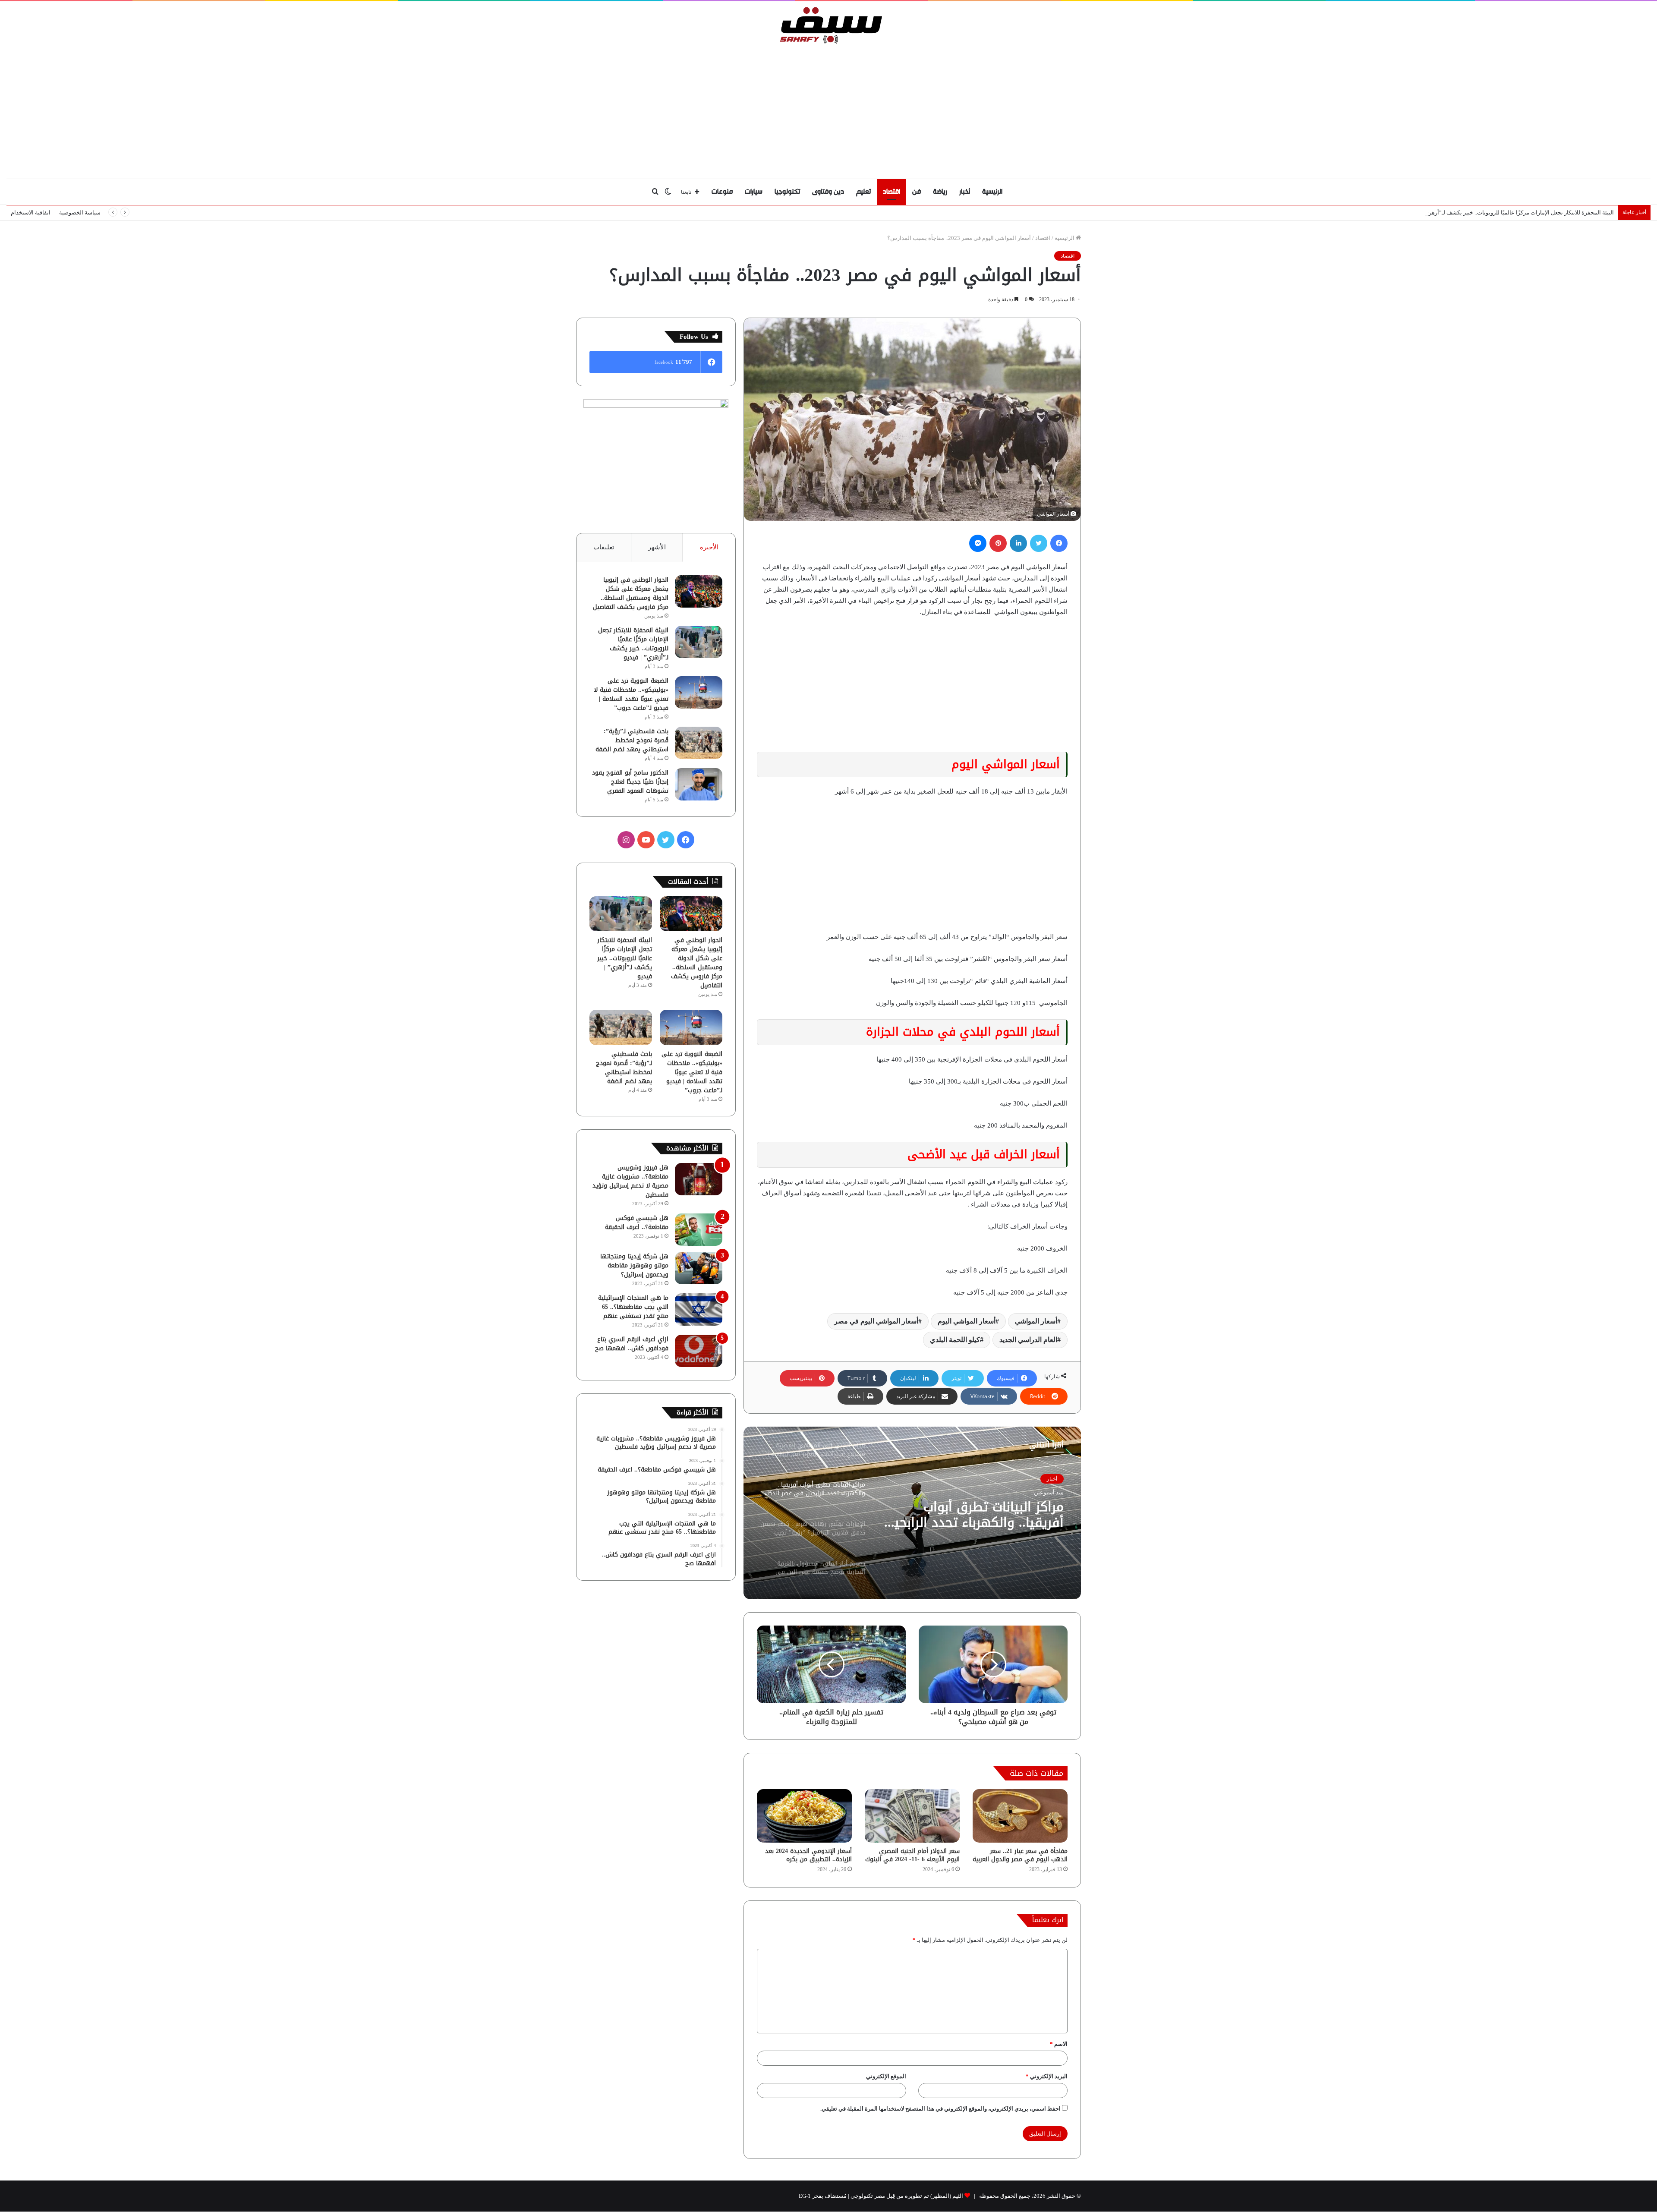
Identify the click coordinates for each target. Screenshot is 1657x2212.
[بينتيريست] (998, 543)
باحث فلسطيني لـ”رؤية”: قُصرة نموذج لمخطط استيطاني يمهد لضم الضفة (632, 740)
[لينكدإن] (1018, 543)
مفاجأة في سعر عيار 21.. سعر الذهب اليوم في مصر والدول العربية (1020, 1855)
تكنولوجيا (787, 192)
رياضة (940, 192)
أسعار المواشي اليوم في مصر (876, 1321)
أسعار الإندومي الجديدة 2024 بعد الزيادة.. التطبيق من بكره (808, 1855)
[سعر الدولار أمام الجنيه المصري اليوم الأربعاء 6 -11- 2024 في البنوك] (912, 1816)
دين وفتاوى (828, 192)
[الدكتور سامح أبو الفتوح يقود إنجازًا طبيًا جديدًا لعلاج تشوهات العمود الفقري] (699, 784)
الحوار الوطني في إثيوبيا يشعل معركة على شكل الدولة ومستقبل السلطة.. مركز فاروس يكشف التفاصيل (631, 593)
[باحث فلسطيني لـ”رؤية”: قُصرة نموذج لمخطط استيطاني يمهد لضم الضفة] (699, 743)
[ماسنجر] (978, 543)
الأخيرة (709, 547)
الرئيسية (992, 192)
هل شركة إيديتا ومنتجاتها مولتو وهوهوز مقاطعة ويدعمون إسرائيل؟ (634, 1265)
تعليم (863, 192)
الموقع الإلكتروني (886, 2076)
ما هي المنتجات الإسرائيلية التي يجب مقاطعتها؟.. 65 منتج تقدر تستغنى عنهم (633, 1307)
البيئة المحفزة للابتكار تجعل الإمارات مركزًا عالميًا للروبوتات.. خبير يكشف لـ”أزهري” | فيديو (633, 644)
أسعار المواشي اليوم (967, 1321)
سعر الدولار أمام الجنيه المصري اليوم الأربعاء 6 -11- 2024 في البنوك (912, 1855)
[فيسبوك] (1059, 543)
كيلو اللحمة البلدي (955, 1340)
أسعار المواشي (1036, 1321)
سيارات (754, 192)
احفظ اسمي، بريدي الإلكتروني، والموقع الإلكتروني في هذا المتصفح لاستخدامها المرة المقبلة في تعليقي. (940, 2109)
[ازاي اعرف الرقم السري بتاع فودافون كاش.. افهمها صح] (699, 1351)
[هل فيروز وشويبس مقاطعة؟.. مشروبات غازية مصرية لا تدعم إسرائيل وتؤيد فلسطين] (699, 1179)
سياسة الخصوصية (80, 213)
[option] (912, 1513)
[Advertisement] (828, 109)
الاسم (1059, 2044)
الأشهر (657, 547)
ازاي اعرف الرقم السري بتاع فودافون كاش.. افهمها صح (632, 1344)
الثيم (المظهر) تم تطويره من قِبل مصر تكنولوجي (907, 2196)
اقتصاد (892, 192)
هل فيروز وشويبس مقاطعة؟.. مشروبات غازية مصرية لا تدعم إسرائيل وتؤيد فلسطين (630, 1181)
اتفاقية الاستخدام (31, 213)
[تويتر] (1039, 543)
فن (917, 192)
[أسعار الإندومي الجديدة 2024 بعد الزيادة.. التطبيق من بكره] (804, 1816)
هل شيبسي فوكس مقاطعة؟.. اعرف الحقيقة (637, 1223)
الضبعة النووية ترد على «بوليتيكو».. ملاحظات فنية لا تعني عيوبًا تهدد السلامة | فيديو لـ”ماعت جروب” (631, 694)
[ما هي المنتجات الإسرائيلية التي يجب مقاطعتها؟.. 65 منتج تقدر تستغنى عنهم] (699, 1309)
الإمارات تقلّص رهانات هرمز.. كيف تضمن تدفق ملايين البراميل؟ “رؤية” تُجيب (985, 1515)
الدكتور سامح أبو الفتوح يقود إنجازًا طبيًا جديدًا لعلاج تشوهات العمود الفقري (630, 782)
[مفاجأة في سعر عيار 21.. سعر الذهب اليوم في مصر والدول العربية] (1020, 1816)
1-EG (805, 2196)
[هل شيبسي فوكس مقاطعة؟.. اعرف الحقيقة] (699, 1230)
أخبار (965, 192)
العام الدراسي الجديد (1028, 1340)
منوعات (722, 192)
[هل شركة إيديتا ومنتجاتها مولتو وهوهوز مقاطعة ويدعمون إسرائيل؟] (699, 1268)
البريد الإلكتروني (1047, 2076)
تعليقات (604, 547)
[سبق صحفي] (829, 25)
